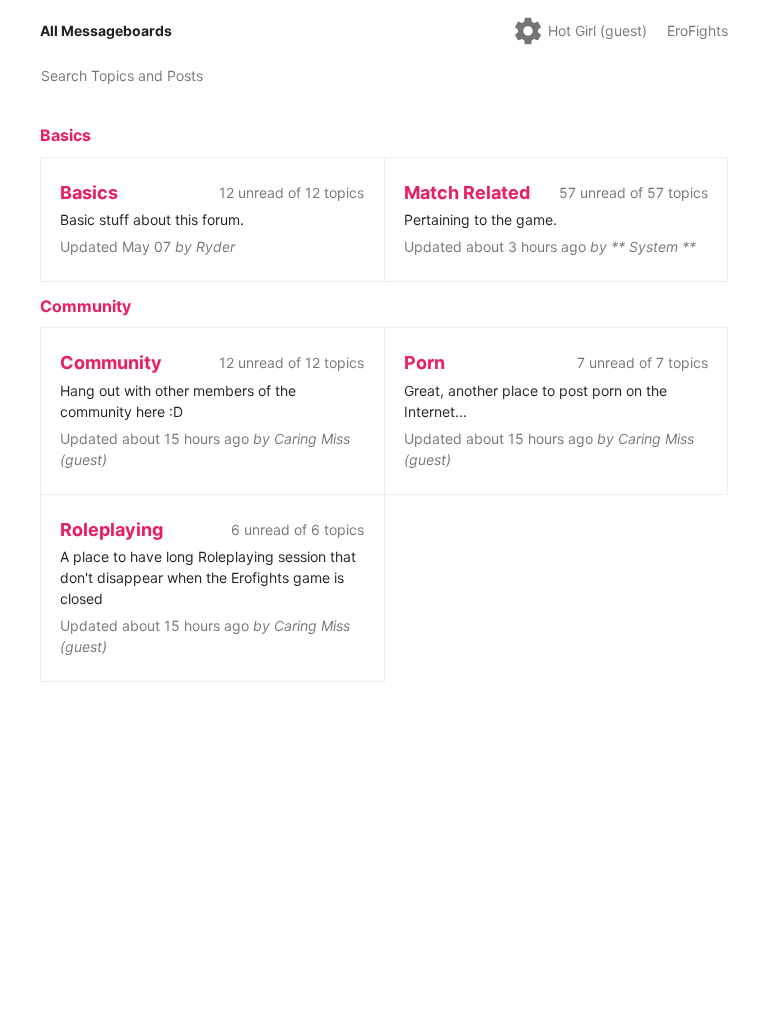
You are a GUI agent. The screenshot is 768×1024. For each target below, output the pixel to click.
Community (85, 306)
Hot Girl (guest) (597, 30)
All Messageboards (106, 30)
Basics (65, 135)
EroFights (697, 30)
